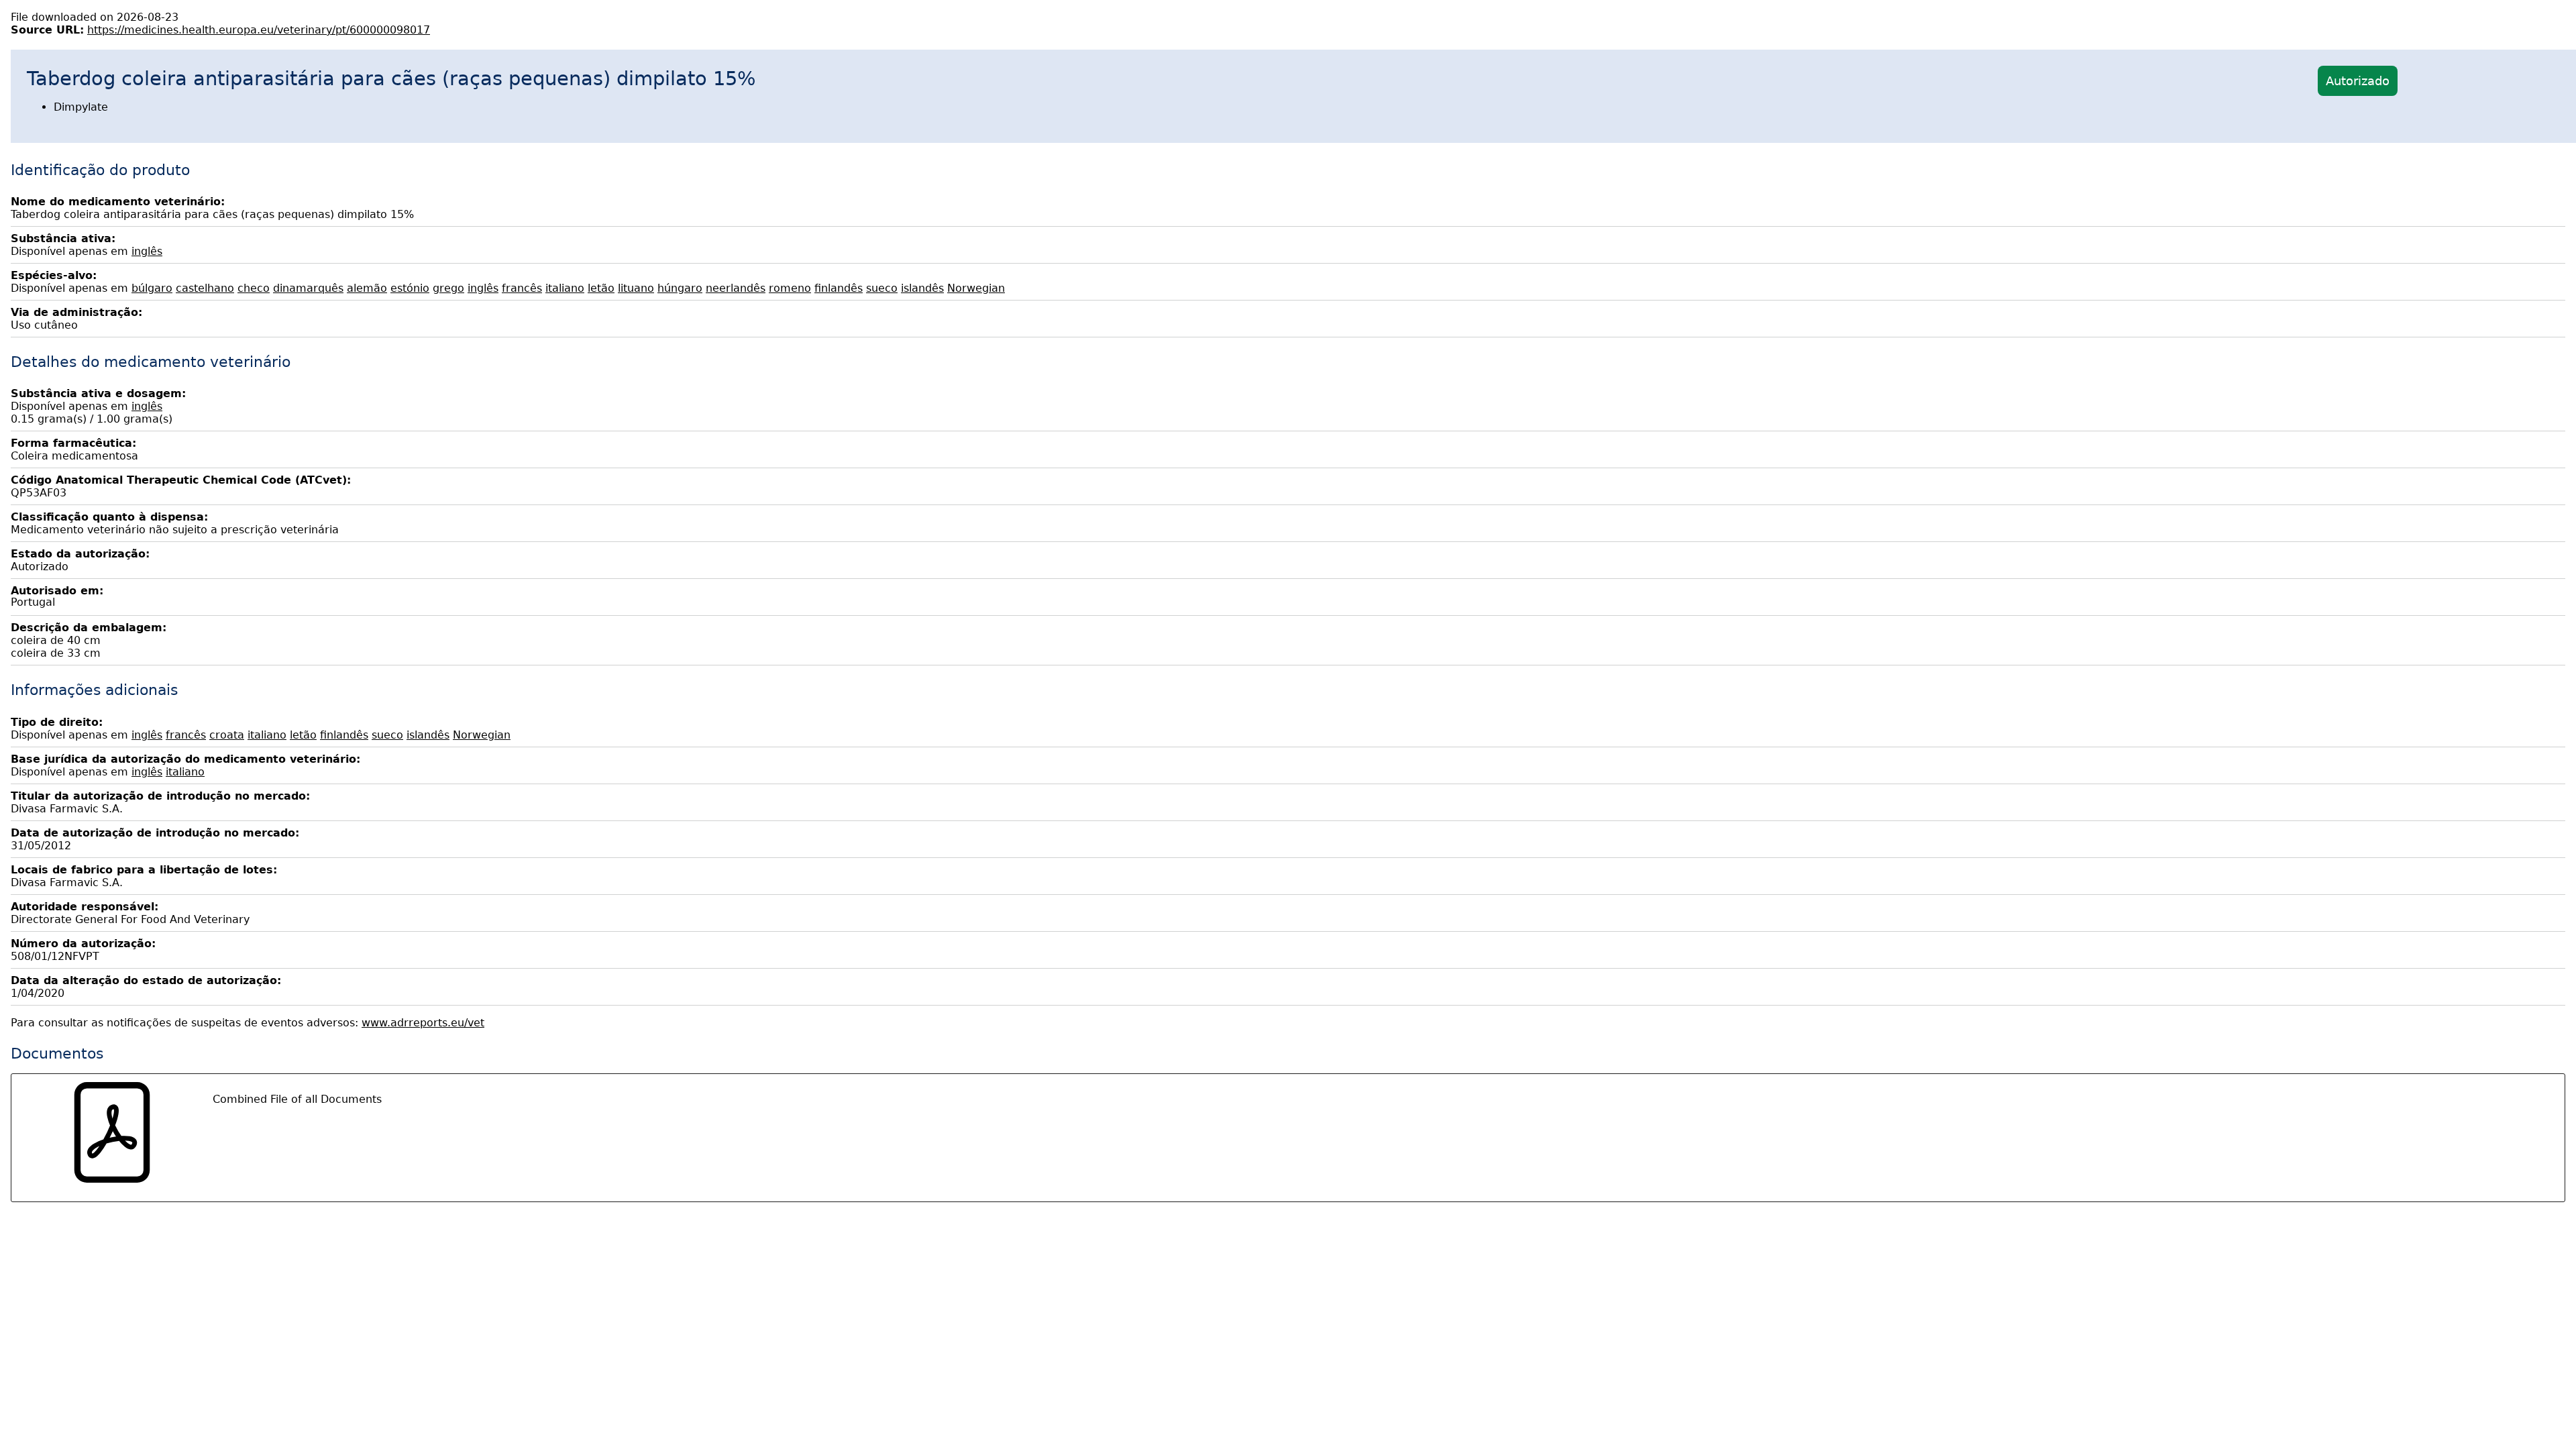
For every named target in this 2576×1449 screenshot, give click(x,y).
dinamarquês (308, 288)
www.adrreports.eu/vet (423, 1023)
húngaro (680, 288)
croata (227, 735)
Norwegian (976, 288)
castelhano (205, 288)
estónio (410, 288)
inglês (147, 251)
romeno (790, 288)
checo (254, 288)
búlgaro (152, 288)
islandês (922, 288)
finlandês (839, 288)
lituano (636, 288)
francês (522, 288)
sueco (882, 288)
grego (448, 288)
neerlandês (736, 288)
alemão (367, 288)
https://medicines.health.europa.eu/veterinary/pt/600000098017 (259, 30)
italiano (565, 288)
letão (601, 288)
